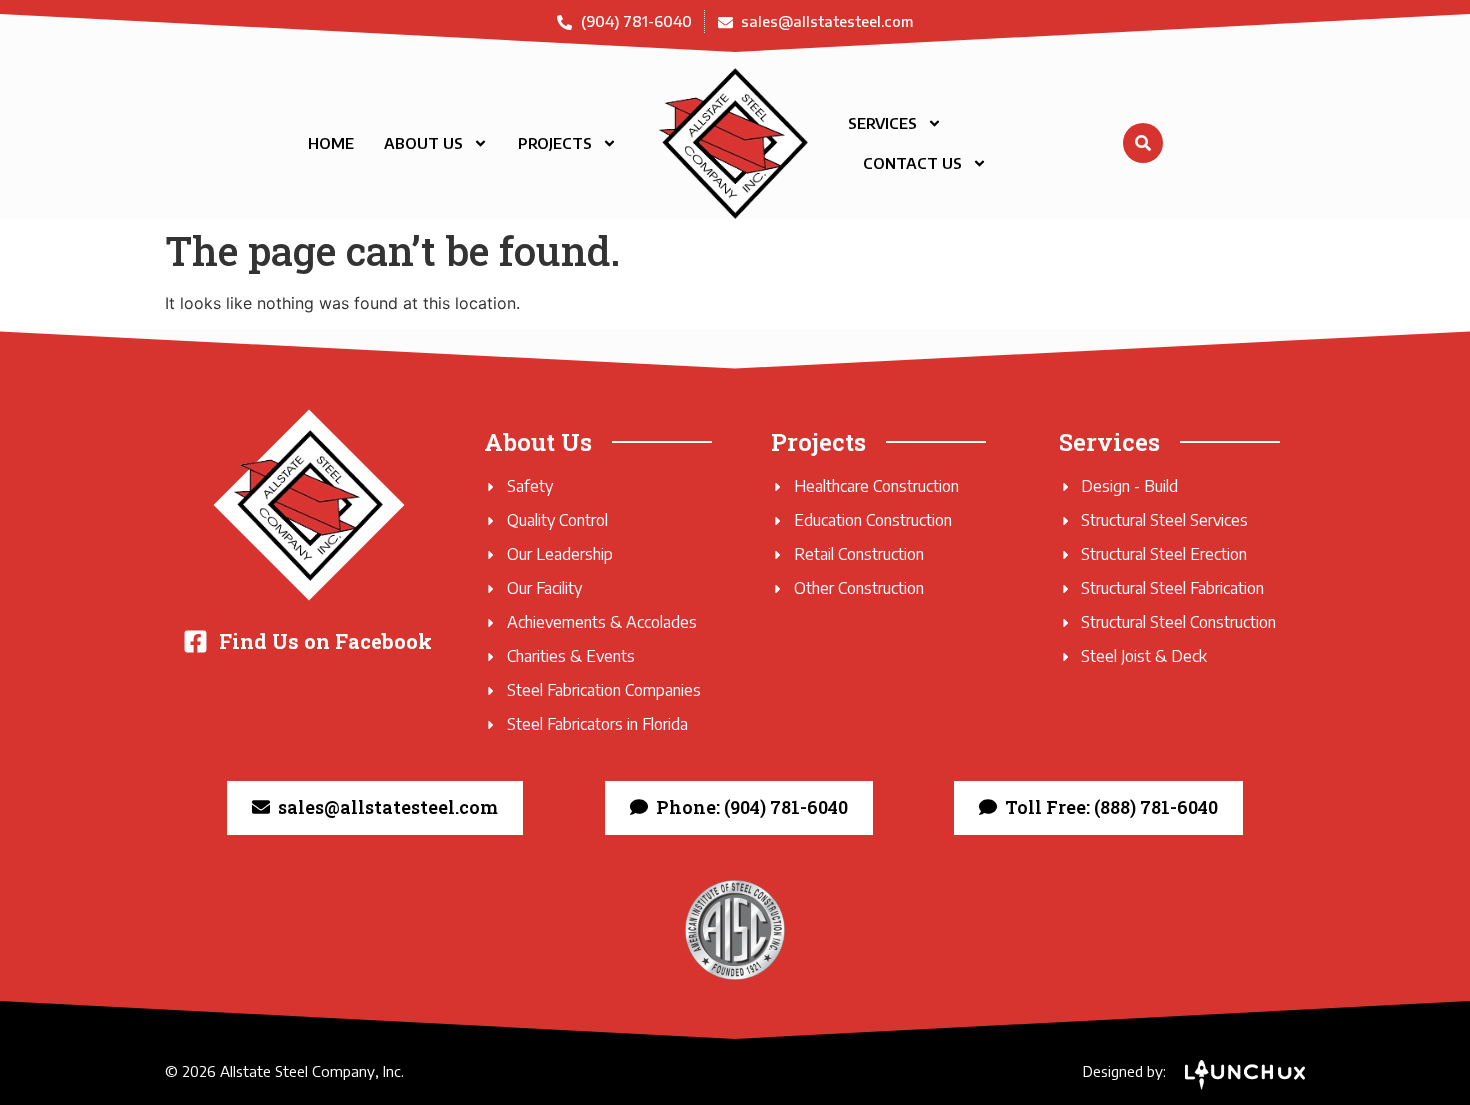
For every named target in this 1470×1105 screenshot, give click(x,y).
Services (882, 123)
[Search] (1143, 143)
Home (331, 143)
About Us (423, 143)
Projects (555, 143)
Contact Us (912, 163)
